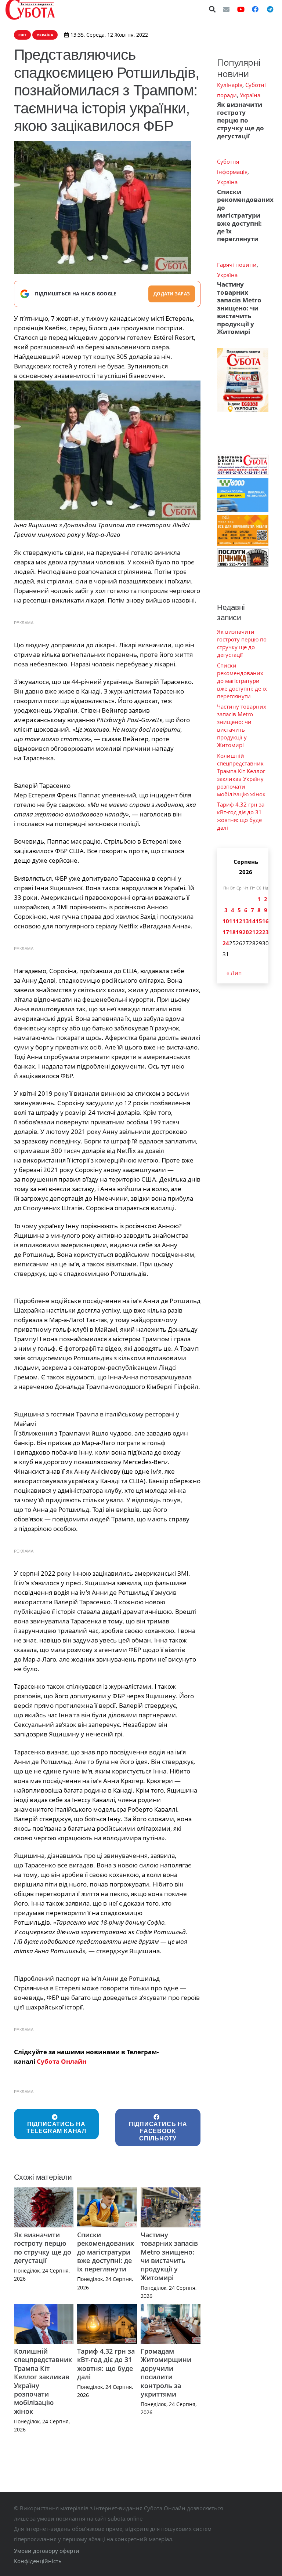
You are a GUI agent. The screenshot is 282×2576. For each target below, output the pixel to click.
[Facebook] (255, 9)
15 (259, 921)
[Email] (226, 9)
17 (226, 932)
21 (252, 932)
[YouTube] (241, 9)
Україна (250, 95)
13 (246, 921)
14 (252, 921)
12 (239, 921)
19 (239, 932)
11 (232, 921)
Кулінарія (230, 85)
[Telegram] (270, 9)
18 (232, 932)
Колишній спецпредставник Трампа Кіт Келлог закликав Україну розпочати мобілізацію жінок (43, 2381)
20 (246, 932)
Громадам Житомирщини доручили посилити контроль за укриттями (166, 2373)
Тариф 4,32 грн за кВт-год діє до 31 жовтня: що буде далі (106, 2364)
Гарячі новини (237, 265)
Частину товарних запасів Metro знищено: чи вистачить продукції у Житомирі (169, 2256)
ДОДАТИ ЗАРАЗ (172, 294)
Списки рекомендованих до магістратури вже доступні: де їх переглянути (106, 2252)
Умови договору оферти (47, 2551)
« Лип (234, 973)
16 (265, 921)
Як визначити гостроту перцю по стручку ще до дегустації (43, 2248)
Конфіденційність (38, 2561)
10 (226, 921)
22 (259, 932)
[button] (213, 9)
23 (265, 932)
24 (226, 943)
